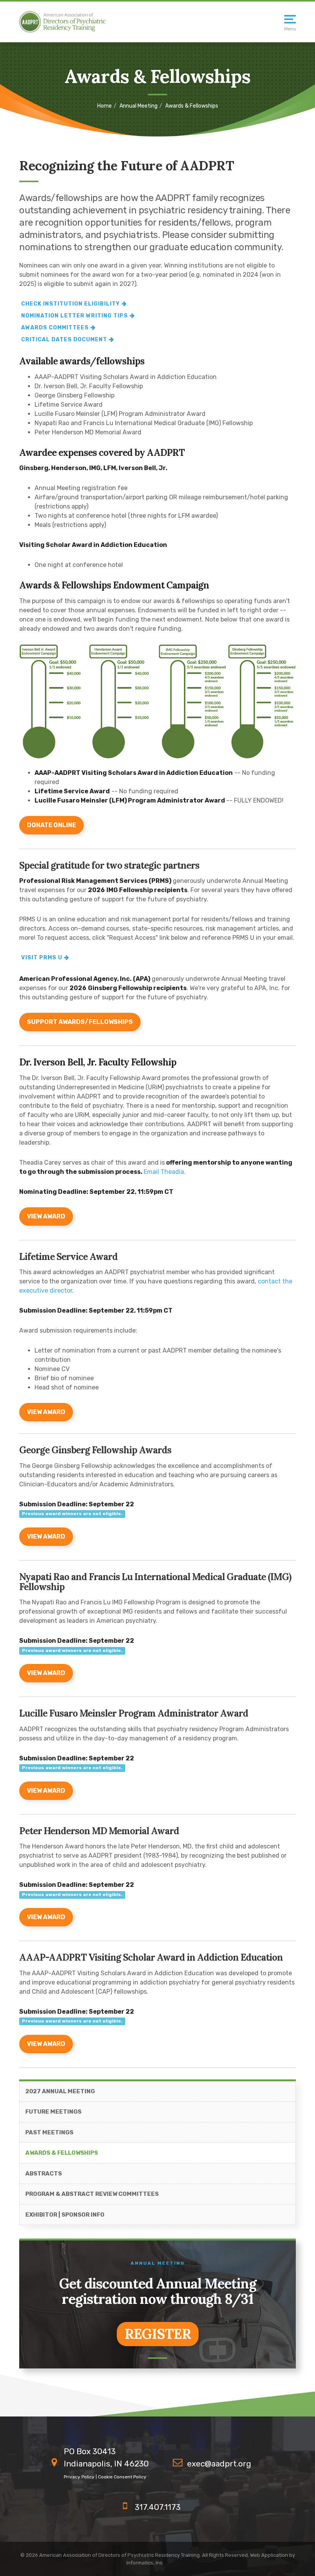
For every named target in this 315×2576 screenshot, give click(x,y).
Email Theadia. (165, 1172)
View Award (46, 1536)
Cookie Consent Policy (122, 2477)
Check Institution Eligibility (70, 304)
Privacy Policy (79, 2477)
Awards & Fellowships (62, 2153)
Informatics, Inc (144, 2563)
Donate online (51, 825)
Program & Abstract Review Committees (92, 2194)
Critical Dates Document (64, 340)
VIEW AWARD (46, 1216)
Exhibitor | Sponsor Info (65, 2215)
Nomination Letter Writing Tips (75, 316)
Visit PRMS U (42, 958)
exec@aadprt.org (219, 2464)
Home (104, 106)
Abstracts (44, 2174)
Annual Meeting (138, 106)
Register (158, 2334)
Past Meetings (49, 2132)
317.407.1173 (158, 2507)
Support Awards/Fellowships (80, 1022)
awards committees (55, 328)
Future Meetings (53, 2112)
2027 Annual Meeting (60, 2091)
